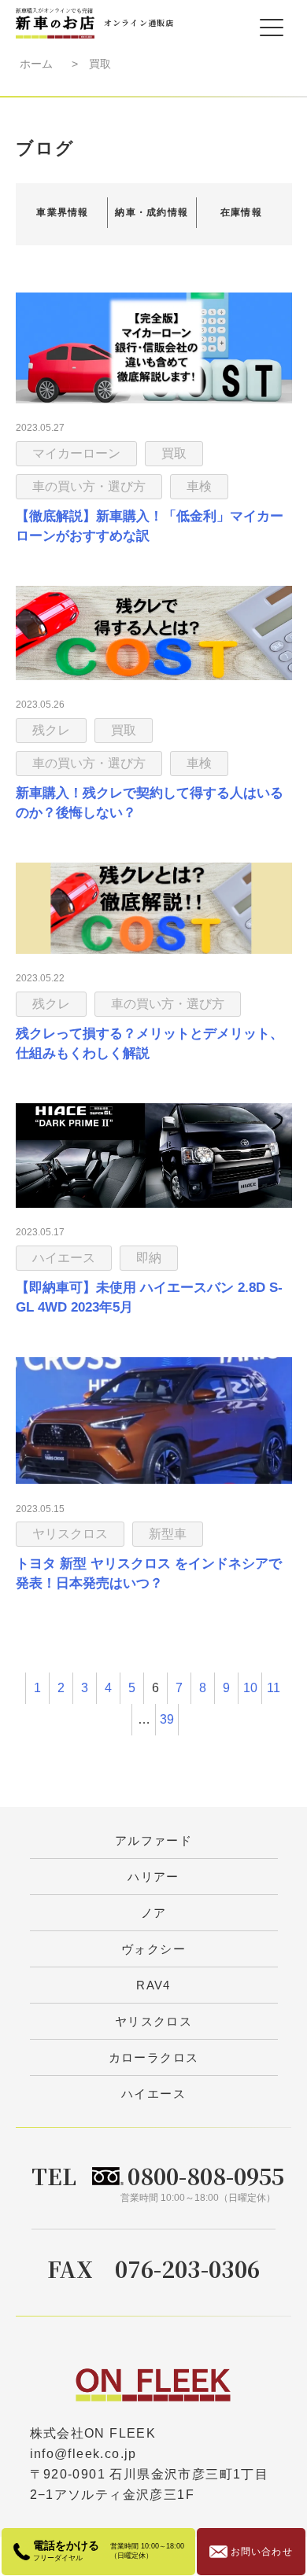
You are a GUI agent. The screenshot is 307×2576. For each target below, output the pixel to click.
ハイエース (153, 2094)
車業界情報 (62, 212)
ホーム (36, 64)
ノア (154, 1913)
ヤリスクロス (153, 2021)
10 (250, 1688)
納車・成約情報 (152, 212)
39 (167, 1719)
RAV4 (153, 1985)
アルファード (153, 1840)
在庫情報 (241, 212)
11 (274, 1688)
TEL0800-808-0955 (158, 2176)
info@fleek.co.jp (83, 2454)
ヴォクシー (153, 1949)
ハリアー (153, 1877)
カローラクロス (154, 2057)
